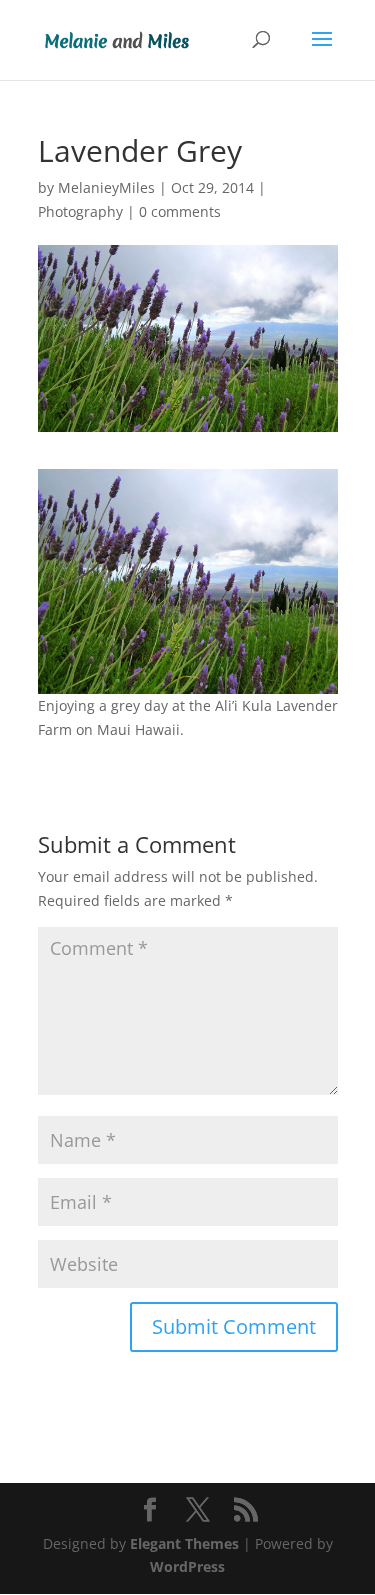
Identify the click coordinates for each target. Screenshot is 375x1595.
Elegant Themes (184, 1543)
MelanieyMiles (106, 187)
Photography (80, 211)
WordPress (187, 1566)
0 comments (180, 211)
